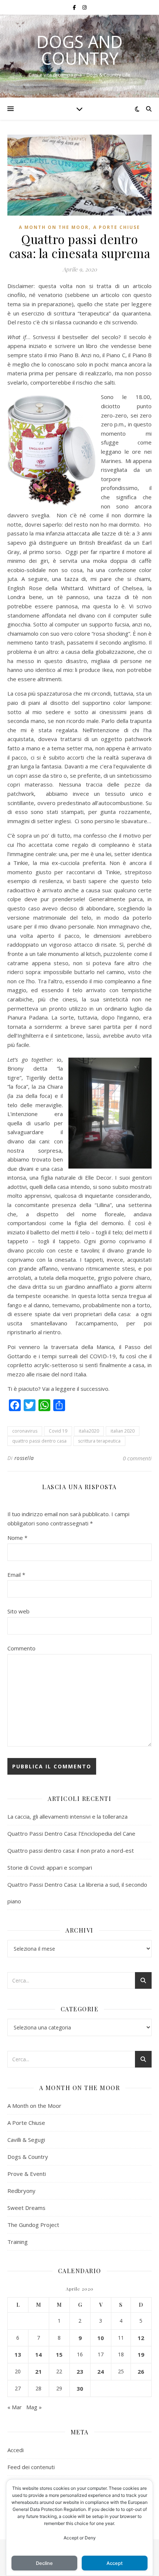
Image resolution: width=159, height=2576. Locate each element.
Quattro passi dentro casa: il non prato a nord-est (71, 1850)
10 (101, 2338)
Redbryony (21, 2191)
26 (141, 2372)
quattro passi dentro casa (39, 1441)
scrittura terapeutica (99, 1441)
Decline (44, 2563)
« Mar (15, 2407)
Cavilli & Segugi (26, 2140)
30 (80, 2389)
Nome (17, 1538)
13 (18, 2354)
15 (59, 2354)
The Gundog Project (33, 2225)
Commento (21, 1648)
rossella (24, 1458)
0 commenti (137, 1458)
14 (38, 2354)
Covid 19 (58, 1431)
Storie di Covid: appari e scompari (50, 1867)
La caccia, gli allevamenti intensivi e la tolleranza (67, 1816)
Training (18, 2242)
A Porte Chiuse (117, 227)
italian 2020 (123, 1431)
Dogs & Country (28, 2157)
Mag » (34, 2407)
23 (80, 2372)
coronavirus (25, 1431)
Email (16, 1575)
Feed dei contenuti (31, 2467)
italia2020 (89, 1431)
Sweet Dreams (26, 2208)
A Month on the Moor (54, 227)
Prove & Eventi (27, 2174)
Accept (115, 2563)
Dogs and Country (80, 50)
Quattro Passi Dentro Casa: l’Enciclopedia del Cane (71, 1833)
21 (38, 2372)
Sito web (18, 1611)
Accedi (16, 2450)
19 (141, 2354)
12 (141, 2338)
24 (101, 2372)
